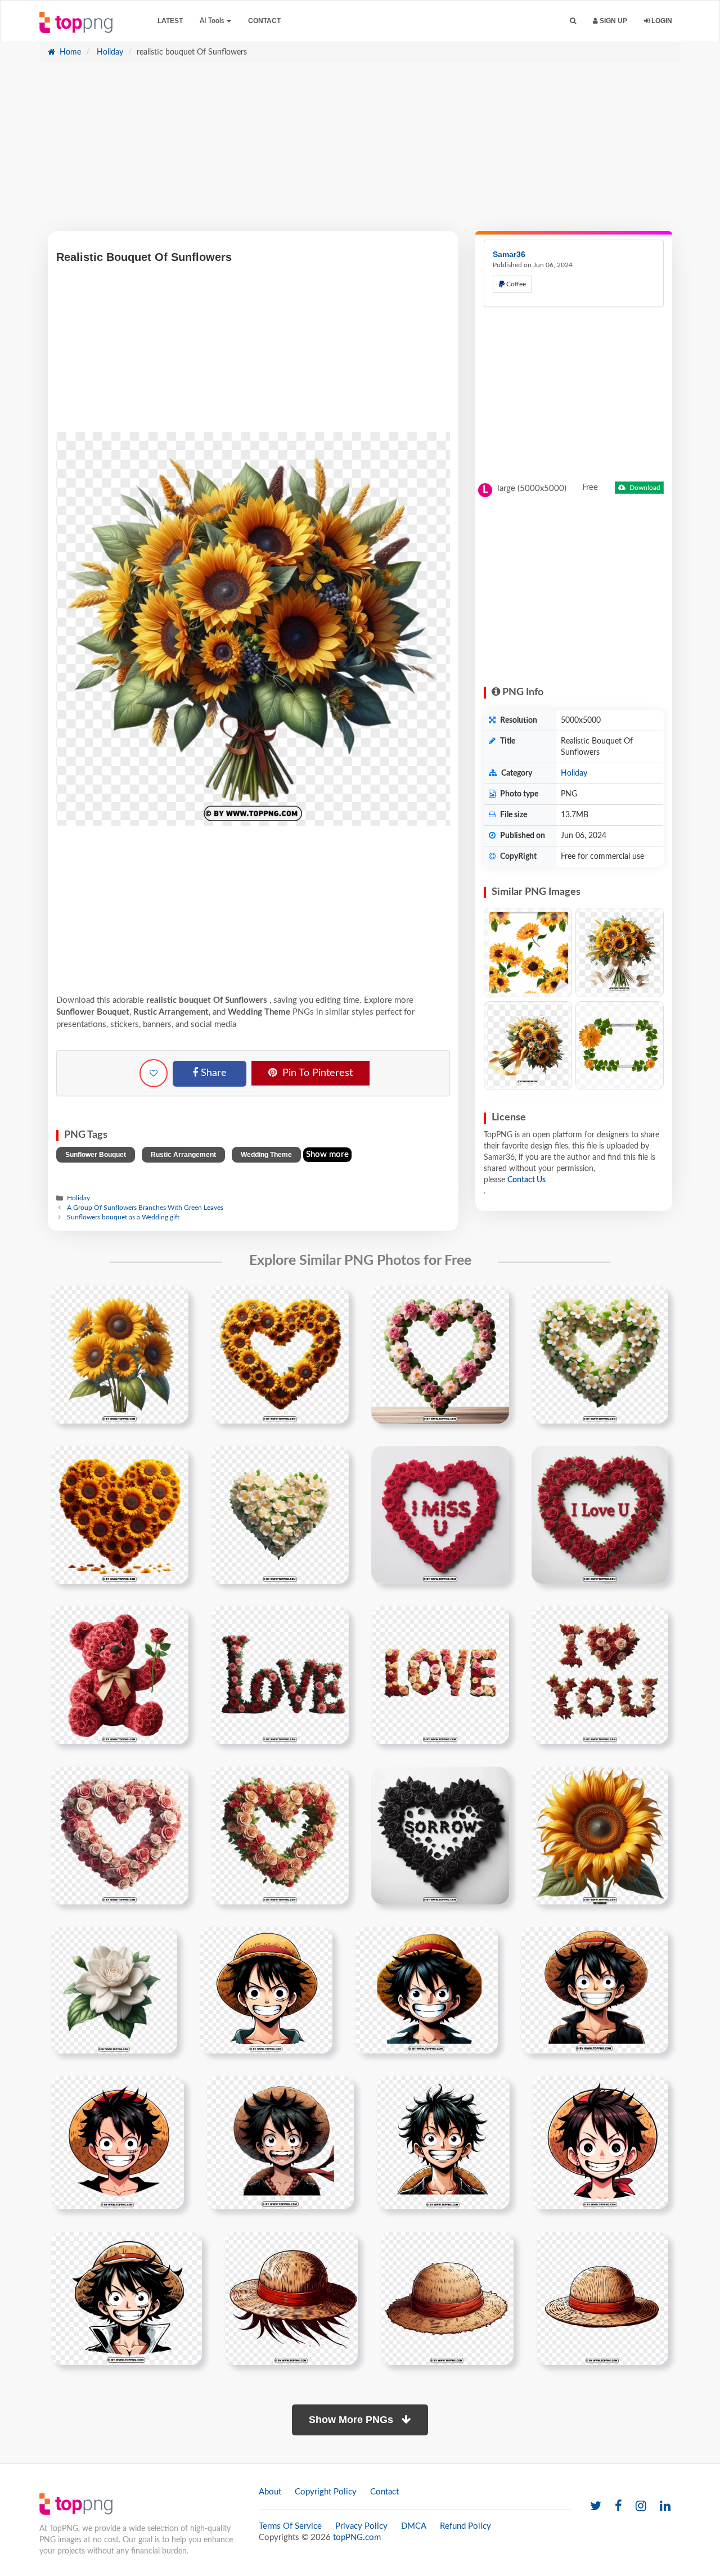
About (270, 2492)
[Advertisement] (360, 152)
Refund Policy (465, 2526)
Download (644, 488)
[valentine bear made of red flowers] (120, 1675)
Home (69, 52)
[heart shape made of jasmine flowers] (280, 1515)
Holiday (109, 52)
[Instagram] (641, 2507)
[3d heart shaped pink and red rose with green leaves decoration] (280, 1835)
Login (661, 21)
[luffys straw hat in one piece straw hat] (447, 2298)
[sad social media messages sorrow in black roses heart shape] (440, 1835)
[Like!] (154, 1073)
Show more (327, 1154)
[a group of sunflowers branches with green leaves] (120, 1354)
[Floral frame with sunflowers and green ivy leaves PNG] (620, 1045)
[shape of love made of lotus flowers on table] (440, 1354)
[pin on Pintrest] (173, 1301)
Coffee (515, 284)
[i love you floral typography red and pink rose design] (600, 1675)
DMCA (414, 2526)
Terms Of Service (290, 2526)
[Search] (573, 21)
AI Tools (213, 21)
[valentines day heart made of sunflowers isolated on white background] (280, 1354)
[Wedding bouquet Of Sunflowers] (528, 1045)
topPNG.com (357, 2537)
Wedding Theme (266, 1155)
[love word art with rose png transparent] (280, 1675)
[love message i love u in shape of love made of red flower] (600, 1515)
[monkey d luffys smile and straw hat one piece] (600, 2142)
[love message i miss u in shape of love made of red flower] (440, 1515)
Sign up (613, 21)
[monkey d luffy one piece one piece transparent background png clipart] (117, 2142)
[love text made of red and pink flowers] (440, 1675)
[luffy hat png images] (291, 2298)
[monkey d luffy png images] (426, 1990)
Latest (170, 21)
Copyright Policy (326, 2492)
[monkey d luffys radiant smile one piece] (443, 2142)
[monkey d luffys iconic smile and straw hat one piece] (280, 2142)
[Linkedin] (665, 2507)
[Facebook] (618, 2507)
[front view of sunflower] (600, 1835)
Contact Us (526, 1180)
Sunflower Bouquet (96, 1155)
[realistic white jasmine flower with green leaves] (114, 1990)
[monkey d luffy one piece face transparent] (594, 1990)
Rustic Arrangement (183, 1155)
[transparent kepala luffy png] (126, 2298)
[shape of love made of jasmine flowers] (600, 1354)
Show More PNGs (352, 2420)
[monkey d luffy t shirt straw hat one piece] (602, 2298)
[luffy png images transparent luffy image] (266, 1990)
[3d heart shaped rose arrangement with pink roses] (120, 1835)
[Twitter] (596, 2507)
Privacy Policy (361, 2526)
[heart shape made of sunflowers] (120, 1515)
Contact (264, 21)
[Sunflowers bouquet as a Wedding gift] (620, 953)
